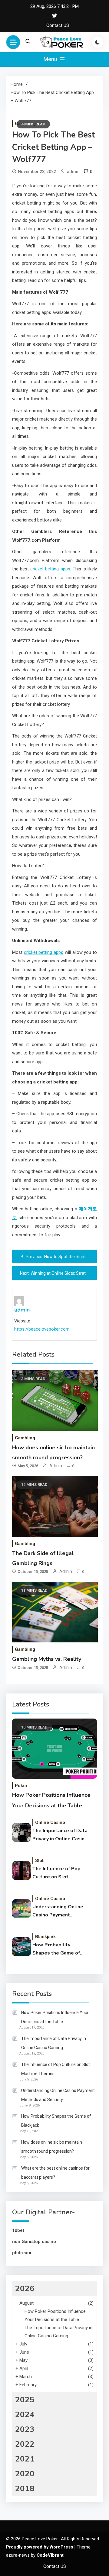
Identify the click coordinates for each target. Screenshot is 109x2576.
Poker (21, 1786)
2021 (25, 2459)
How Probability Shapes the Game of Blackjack (56, 1949)
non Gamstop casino (34, 2242)
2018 (25, 2489)
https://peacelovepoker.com (42, 1329)
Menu (51, 59)
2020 (25, 2474)
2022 (25, 2444)
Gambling (25, 1438)
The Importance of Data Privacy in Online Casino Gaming (60, 1835)
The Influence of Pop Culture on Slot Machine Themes (56, 1873)
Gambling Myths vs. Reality (47, 1659)
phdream (22, 2253)
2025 (25, 2400)
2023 (25, 2429)
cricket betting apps (50, 569)
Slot (39, 1861)
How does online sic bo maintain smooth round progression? (52, 2147)
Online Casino (50, 1822)
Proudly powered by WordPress (40, 2547)
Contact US (58, 25)
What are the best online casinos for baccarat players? (55, 2173)
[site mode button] (97, 42)
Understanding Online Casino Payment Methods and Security (58, 1911)
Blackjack (45, 1937)
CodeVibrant (50, 2555)
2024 (25, 2415)
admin (73, 172)
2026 (25, 2289)
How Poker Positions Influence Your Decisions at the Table (55, 2017)
